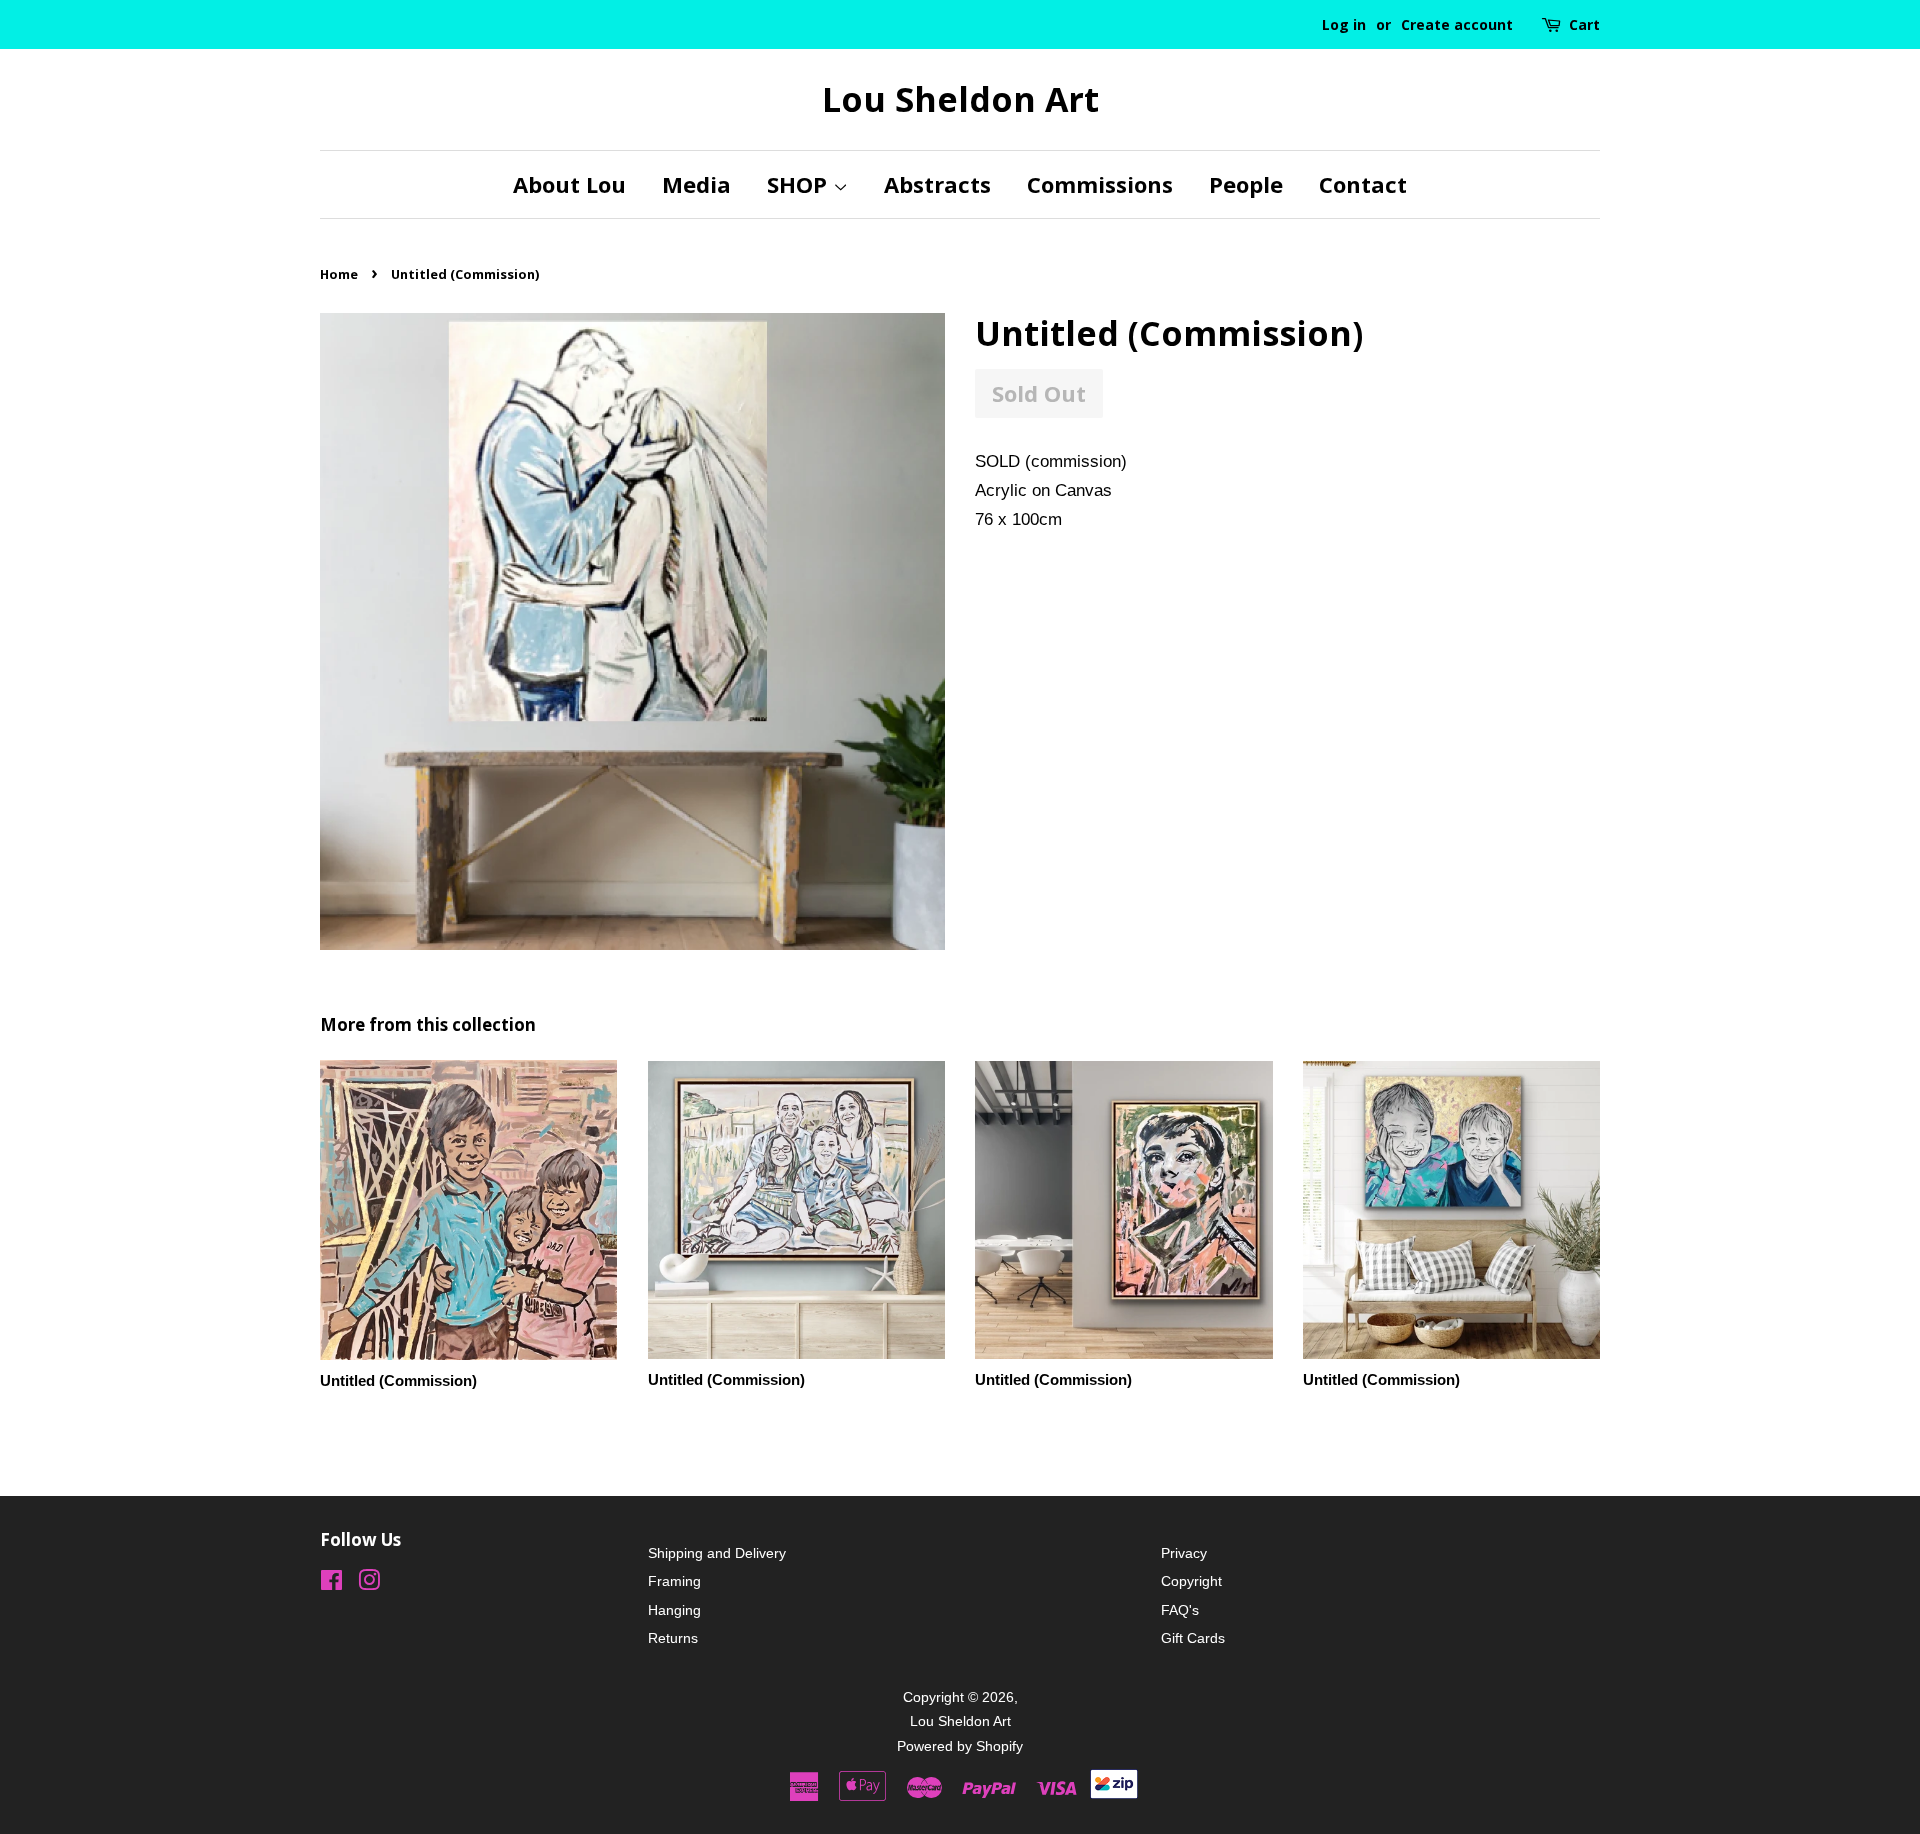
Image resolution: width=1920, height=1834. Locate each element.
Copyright (1191, 1581)
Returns (673, 1638)
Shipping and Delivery (717, 1553)
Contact (1363, 184)
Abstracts (937, 184)
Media (696, 184)
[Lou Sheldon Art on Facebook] (331, 1584)
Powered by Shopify (960, 1746)
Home (339, 274)
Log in (1344, 24)
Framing (674, 1581)
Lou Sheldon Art (960, 99)
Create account (1457, 24)
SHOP (800, 184)
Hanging (674, 1610)
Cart (1584, 24)
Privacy (1184, 1553)
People (1246, 184)
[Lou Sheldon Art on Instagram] (369, 1584)
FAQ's (1180, 1610)
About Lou (569, 184)
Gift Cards (1193, 1638)
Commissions (1100, 184)
